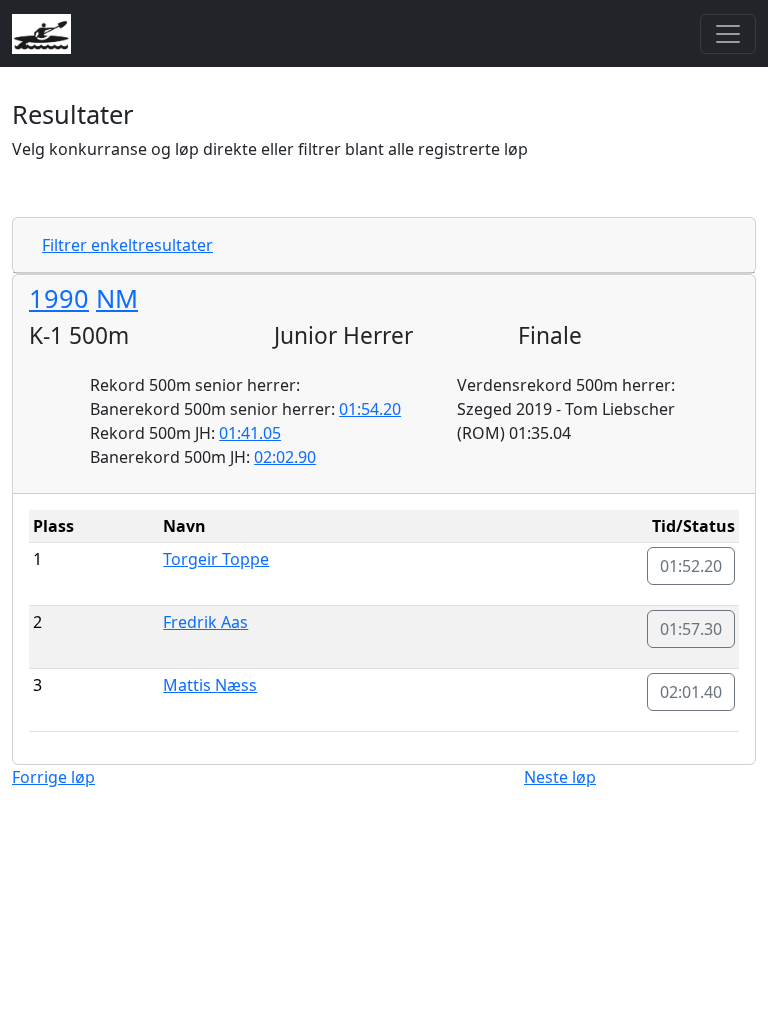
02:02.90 (285, 457)
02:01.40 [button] (691, 692)
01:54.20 (370, 409)
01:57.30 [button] (691, 629)
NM (117, 298)
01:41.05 (250, 433)
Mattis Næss (210, 685)
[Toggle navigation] (728, 34)
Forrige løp (53, 777)
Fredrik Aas (205, 622)
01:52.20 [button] (691, 566)
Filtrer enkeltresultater (127, 245)
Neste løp (560, 777)
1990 (59, 298)
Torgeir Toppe (216, 559)
